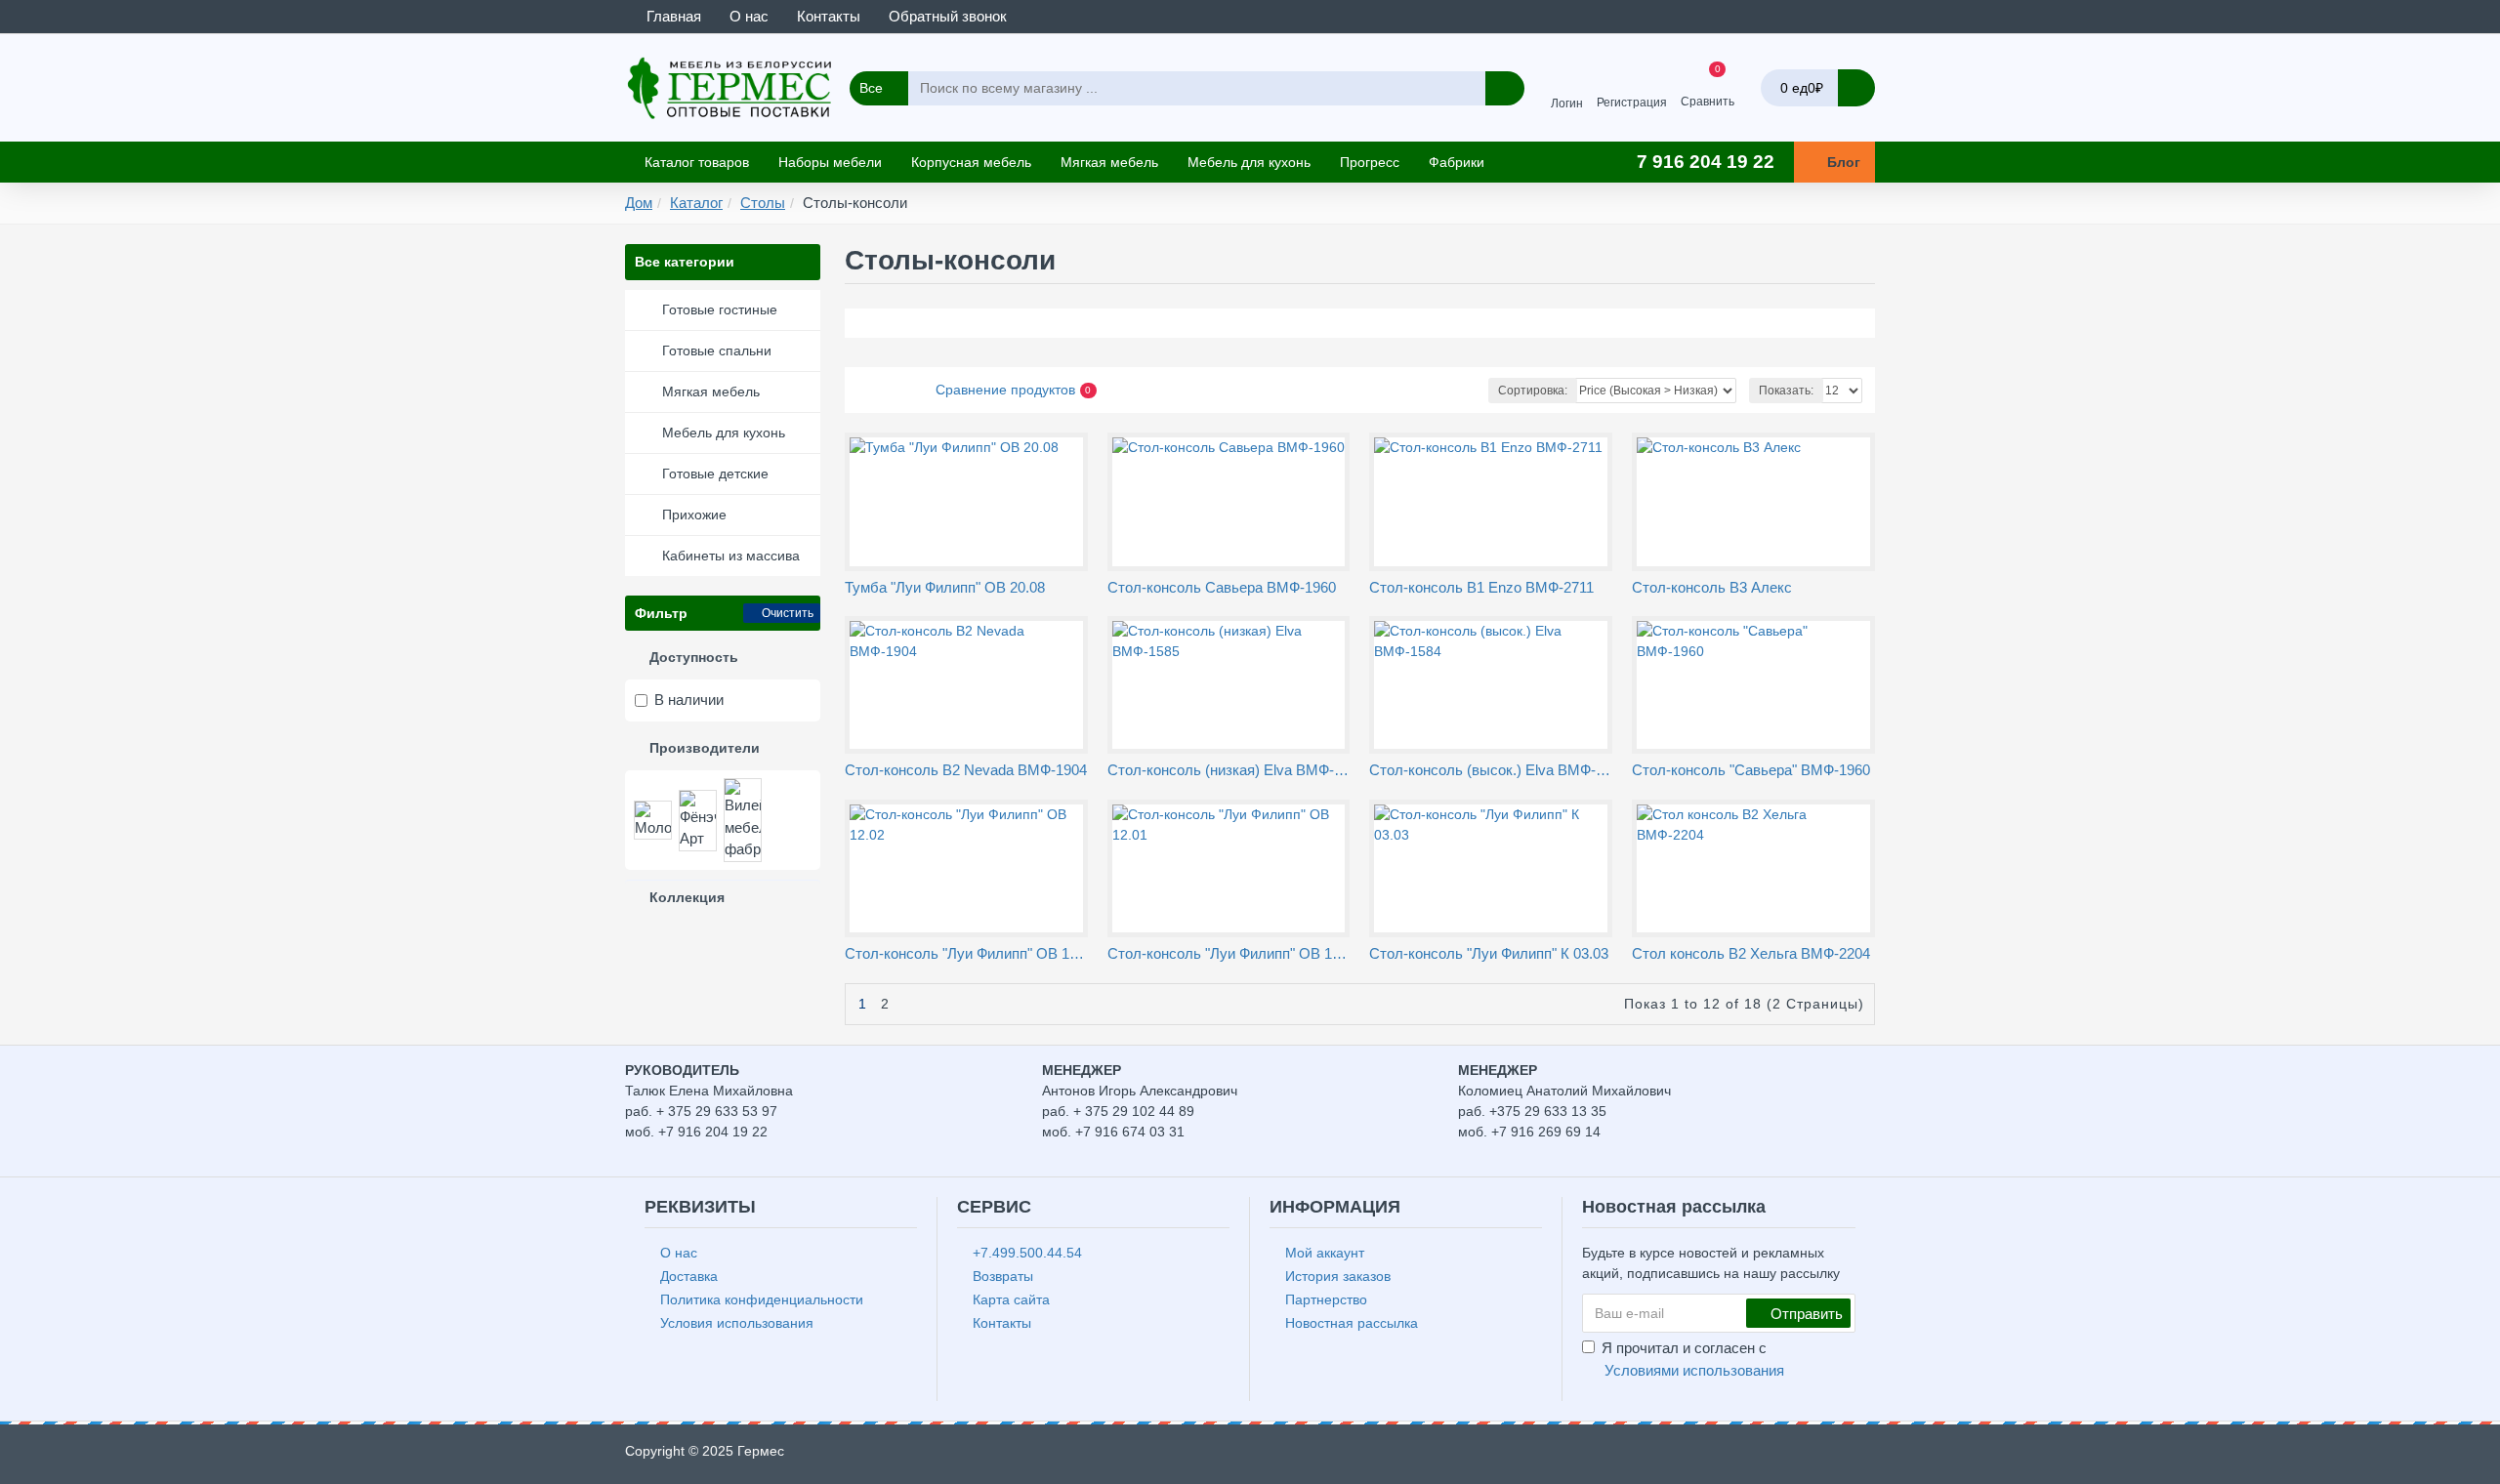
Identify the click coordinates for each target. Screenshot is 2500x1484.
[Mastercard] (1827, 1456)
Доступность (694, 657)
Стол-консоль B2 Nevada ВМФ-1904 (966, 770)
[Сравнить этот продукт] (980, 568)
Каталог (696, 203)
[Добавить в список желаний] (958, 569)
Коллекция (687, 897)
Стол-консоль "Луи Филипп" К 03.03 (1489, 953)
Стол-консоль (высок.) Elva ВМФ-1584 (1491, 770)
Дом (639, 203)
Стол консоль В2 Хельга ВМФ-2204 (1751, 953)
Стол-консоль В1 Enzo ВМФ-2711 (1481, 587)
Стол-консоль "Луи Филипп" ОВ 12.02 (966, 953)
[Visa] (1790, 1456)
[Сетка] (861, 391)
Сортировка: (1533, 391)
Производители (705, 748)
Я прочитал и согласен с (1693, 1359)
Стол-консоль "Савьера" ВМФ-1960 (1751, 770)
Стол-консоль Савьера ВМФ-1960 (1222, 587)
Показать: (1786, 391)
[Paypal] (1864, 1456)
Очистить (788, 613)
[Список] (885, 390)
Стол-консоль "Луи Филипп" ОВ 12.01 (1229, 953)
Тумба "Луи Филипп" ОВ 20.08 (945, 587)
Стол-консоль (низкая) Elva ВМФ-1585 (1229, 770)
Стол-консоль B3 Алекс (1712, 587)
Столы (763, 203)
